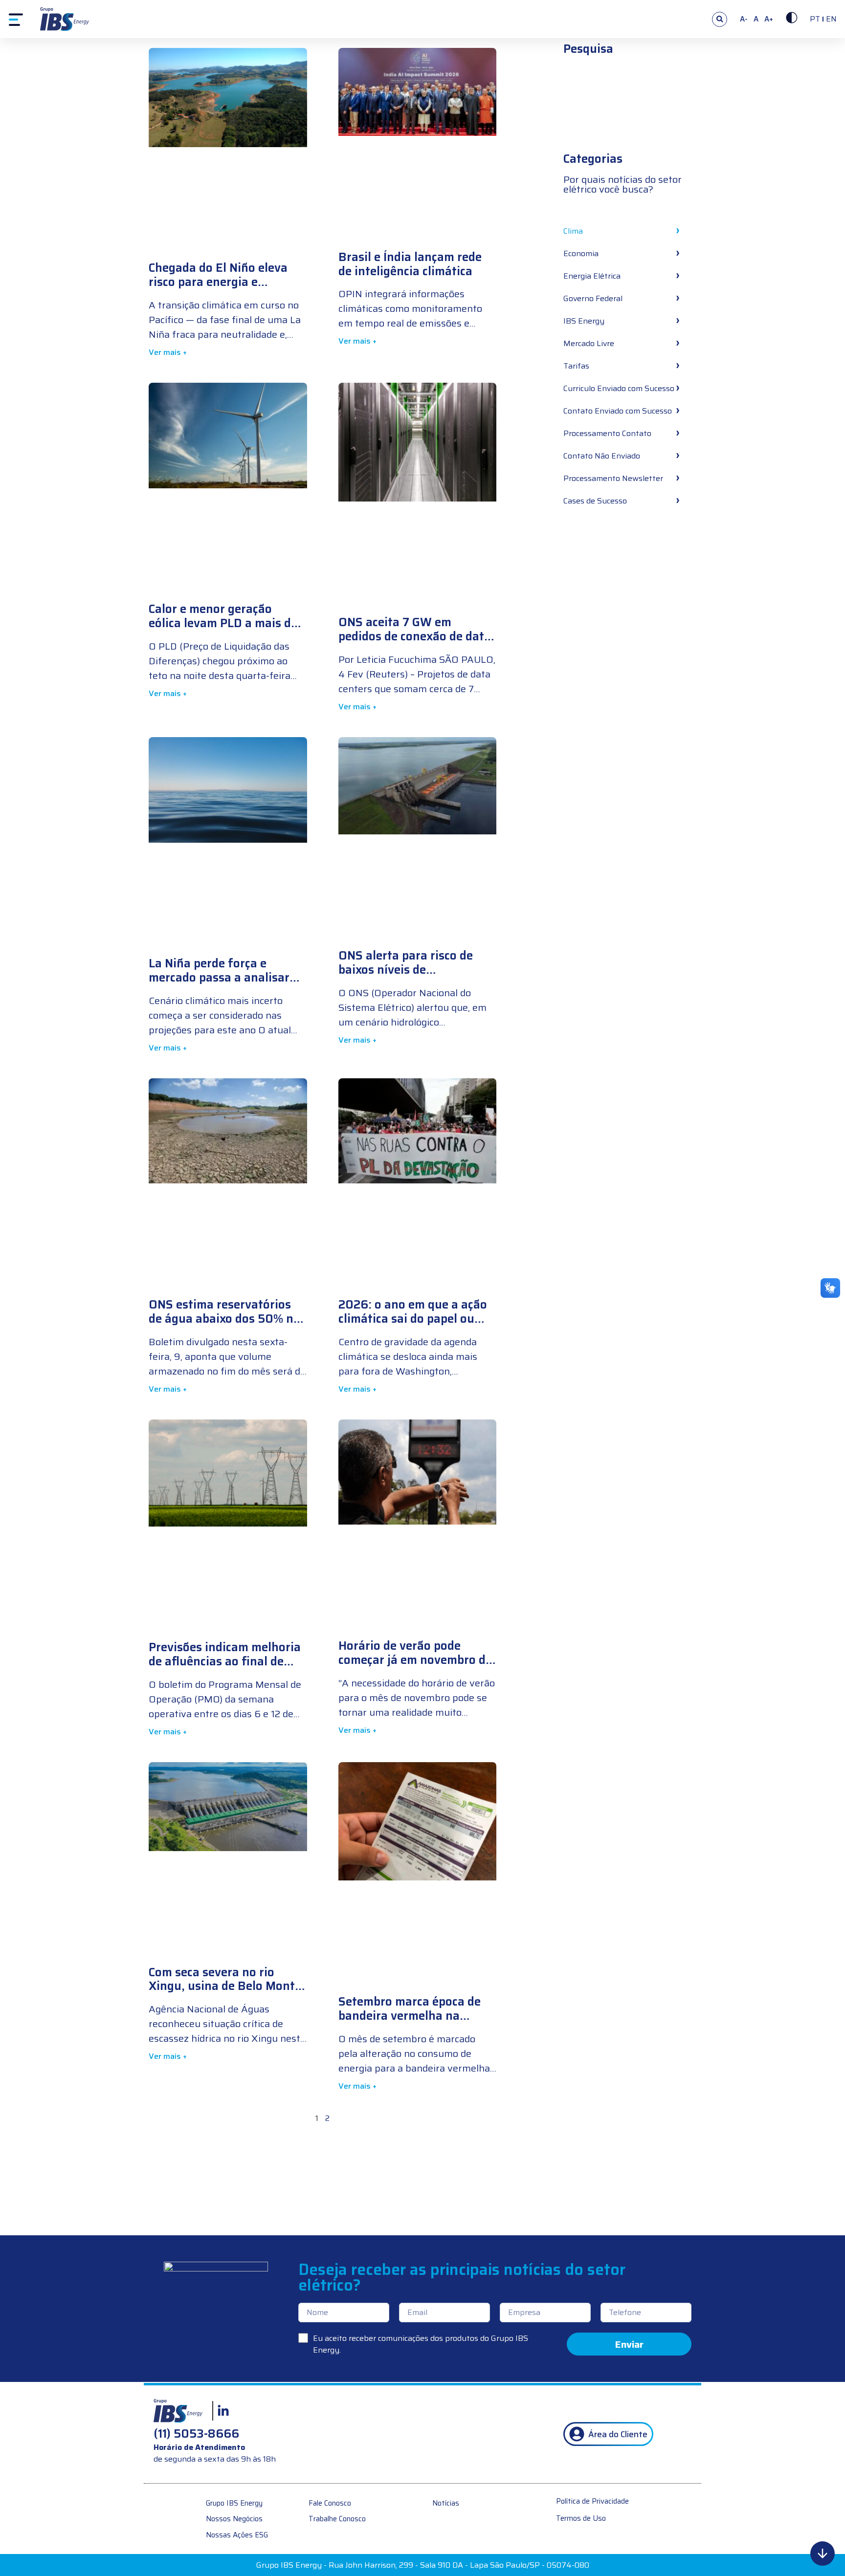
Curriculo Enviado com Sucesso (619, 388)
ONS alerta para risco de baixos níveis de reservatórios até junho (406, 970)
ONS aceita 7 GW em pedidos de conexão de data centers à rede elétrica (415, 636)
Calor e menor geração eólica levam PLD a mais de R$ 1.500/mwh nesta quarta (226, 623)
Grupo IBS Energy (234, 2503)
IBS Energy (584, 321)
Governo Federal (593, 298)
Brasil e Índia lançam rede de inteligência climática (410, 264)
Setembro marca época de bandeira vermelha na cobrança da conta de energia (410, 2023)
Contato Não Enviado (602, 456)
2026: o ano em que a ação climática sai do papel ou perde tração (413, 1319)
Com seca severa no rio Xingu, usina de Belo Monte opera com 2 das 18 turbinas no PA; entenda (226, 1993)
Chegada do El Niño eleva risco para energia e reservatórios (218, 282)
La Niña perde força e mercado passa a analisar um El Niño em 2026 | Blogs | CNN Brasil (219, 984)
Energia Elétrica (592, 276)
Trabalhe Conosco (337, 2519)
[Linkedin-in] (223, 2411)
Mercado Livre (589, 343)
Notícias (446, 2503)
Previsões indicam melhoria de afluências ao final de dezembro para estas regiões (225, 1668)
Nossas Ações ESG (237, 2535)
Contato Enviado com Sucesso (618, 411)
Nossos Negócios (234, 2519)
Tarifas (576, 366)
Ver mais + (168, 352)
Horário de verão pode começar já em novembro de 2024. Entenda (415, 1660)
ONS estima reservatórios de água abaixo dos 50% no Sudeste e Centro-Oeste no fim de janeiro (224, 1326)
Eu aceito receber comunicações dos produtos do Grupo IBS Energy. (421, 2344)
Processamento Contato (607, 433)
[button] (720, 19)
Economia (581, 253)
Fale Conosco (330, 2503)
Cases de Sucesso (595, 501)
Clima (573, 231)
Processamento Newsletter (613, 478)
